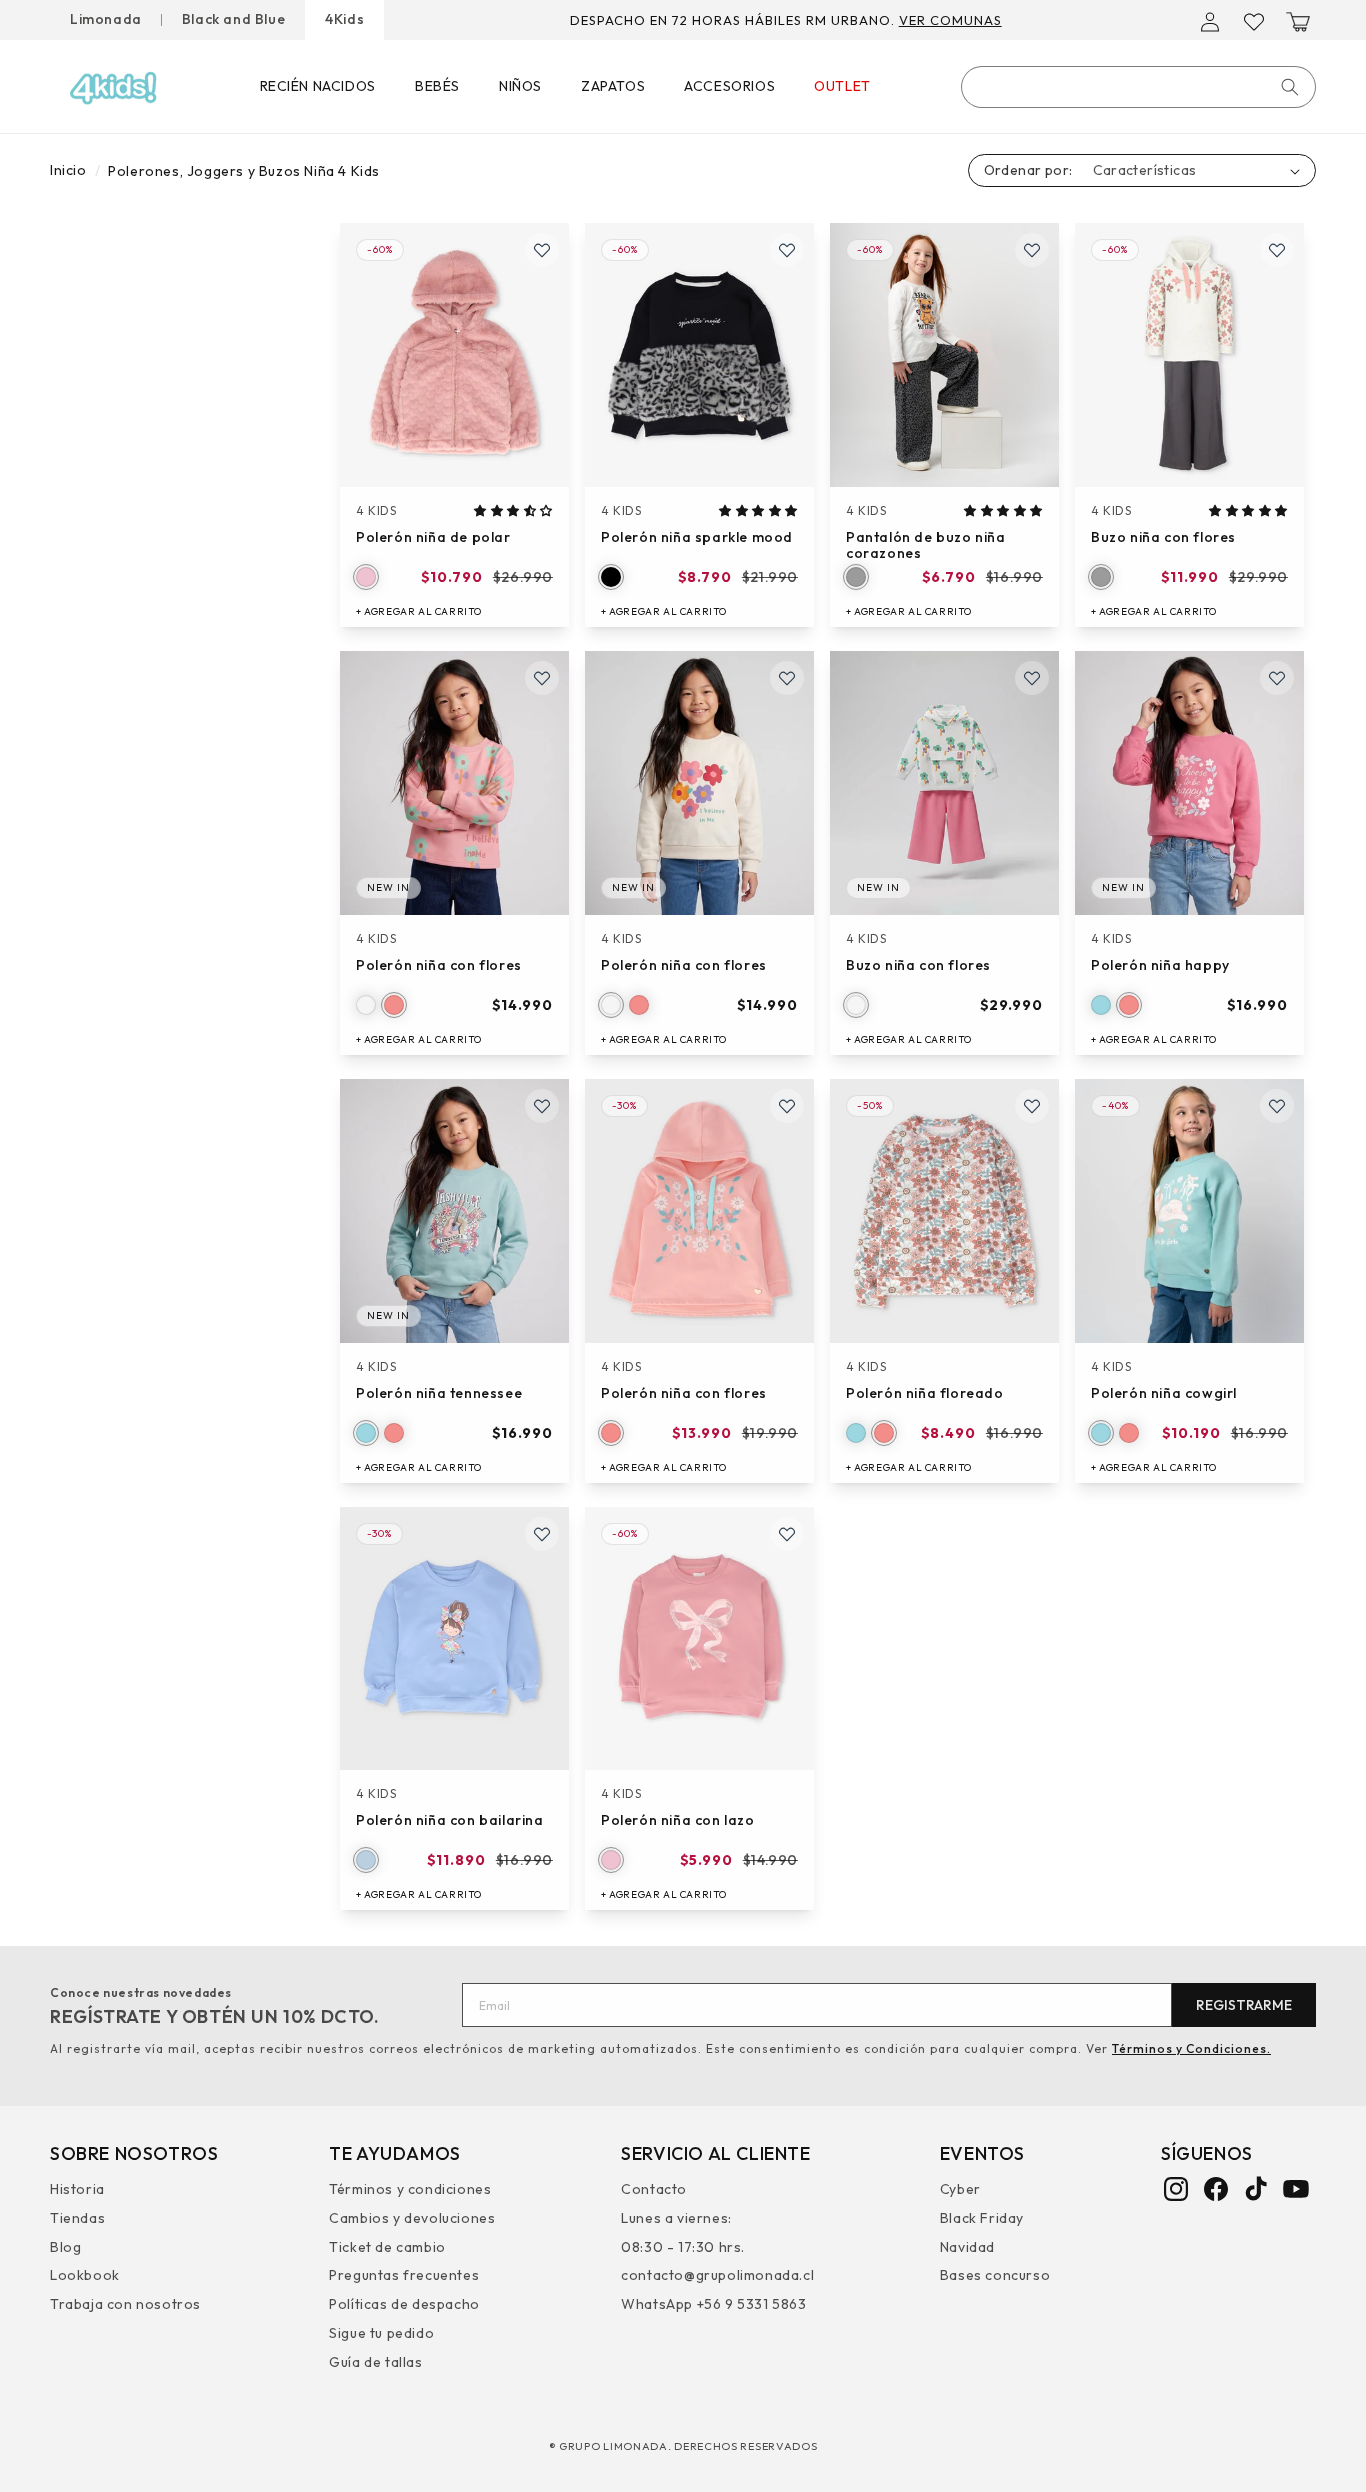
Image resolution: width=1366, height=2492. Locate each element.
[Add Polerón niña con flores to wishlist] (542, 678)
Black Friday (982, 2218)
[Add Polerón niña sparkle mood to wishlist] (787, 250)
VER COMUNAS (950, 20)
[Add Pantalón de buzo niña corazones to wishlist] (1032, 250)
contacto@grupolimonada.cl (717, 2275)
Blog (65, 2247)
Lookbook (85, 2275)
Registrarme (1244, 2005)
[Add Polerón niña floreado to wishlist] (1032, 1106)
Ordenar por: (1028, 170)
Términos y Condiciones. (1191, 2048)
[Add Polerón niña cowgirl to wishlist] (1277, 1106)
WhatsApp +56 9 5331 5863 (713, 2304)
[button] (1298, 22)
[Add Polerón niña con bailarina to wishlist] (542, 1534)
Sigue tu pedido (381, 2333)
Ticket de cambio (387, 2247)
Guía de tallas (375, 2362)
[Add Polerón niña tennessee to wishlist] (542, 1106)
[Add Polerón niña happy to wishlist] (1277, 678)
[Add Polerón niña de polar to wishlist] (542, 250)
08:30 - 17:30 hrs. (683, 2247)
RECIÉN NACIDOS (318, 86)
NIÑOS (520, 86)
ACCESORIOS (729, 86)
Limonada (106, 19)
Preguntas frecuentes (404, 2275)
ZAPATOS (613, 86)
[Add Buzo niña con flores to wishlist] (1277, 250)
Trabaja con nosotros (125, 2304)
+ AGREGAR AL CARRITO (419, 611)
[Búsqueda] (1290, 87)
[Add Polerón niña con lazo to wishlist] (787, 1534)
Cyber (960, 2191)
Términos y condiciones (410, 2191)
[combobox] (1138, 87)
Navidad (967, 2247)
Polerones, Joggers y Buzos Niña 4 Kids (244, 171)
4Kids (344, 19)
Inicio (68, 170)
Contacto (654, 2191)
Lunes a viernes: (676, 2218)
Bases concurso (995, 2275)
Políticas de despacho (404, 2304)
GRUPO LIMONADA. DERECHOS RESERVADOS (688, 2446)
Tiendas (77, 2218)
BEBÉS (437, 86)
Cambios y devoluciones (412, 2218)
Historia (77, 2191)
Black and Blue (233, 19)
